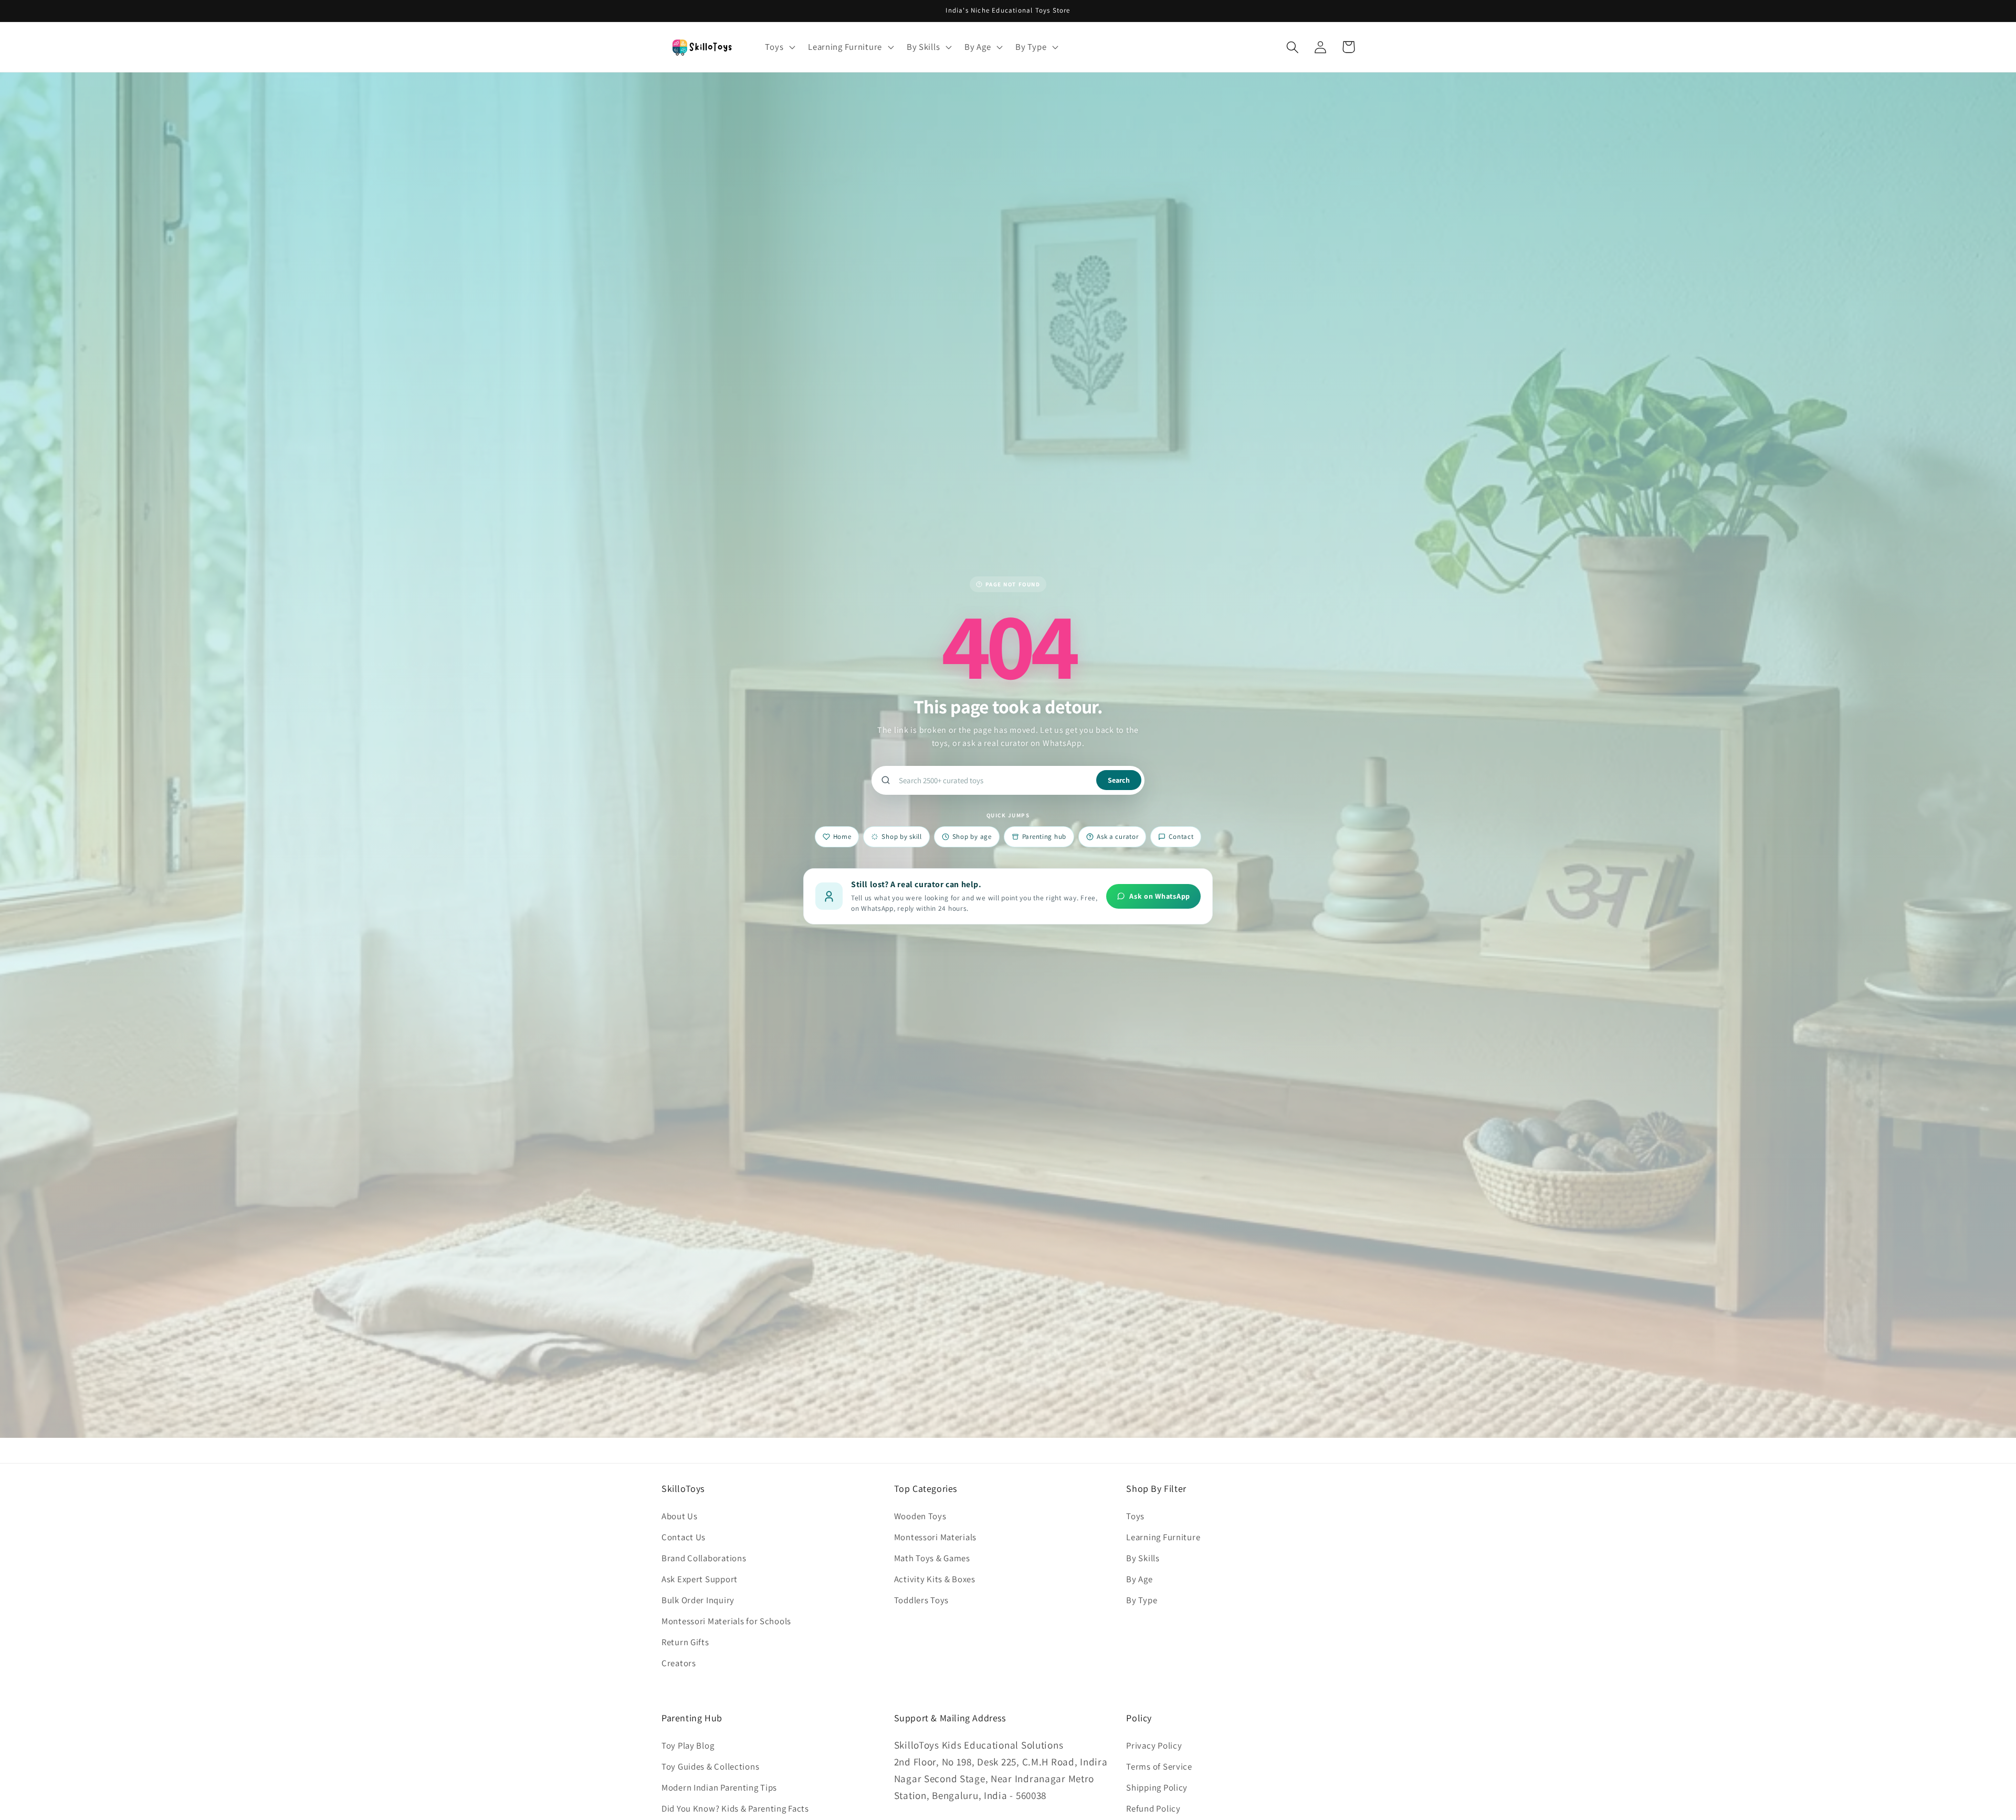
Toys (1135, 1516)
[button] (779, 47)
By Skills (1143, 1558)
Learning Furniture (1163, 1537)
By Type (1142, 1600)
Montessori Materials (935, 1537)
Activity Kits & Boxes (935, 1579)
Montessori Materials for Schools (726, 1621)
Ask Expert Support (700, 1579)
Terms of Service (1159, 1766)
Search (1119, 780)
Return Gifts (685, 1642)
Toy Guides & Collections (710, 1766)
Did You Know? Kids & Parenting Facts (735, 1808)
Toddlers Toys (921, 1600)
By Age (1139, 1579)
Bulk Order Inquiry (698, 1600)
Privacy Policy (1154, 1745)
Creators (679, 1663)
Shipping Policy (1157, 1787)
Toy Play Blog (688, 1745)
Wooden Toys (920, 1516)
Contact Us (684, 1537)
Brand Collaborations (704, 1558)
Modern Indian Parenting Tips (719, 1787)
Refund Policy (1153, 1808)
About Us (680, 1516)
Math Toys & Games (932, 1558)
